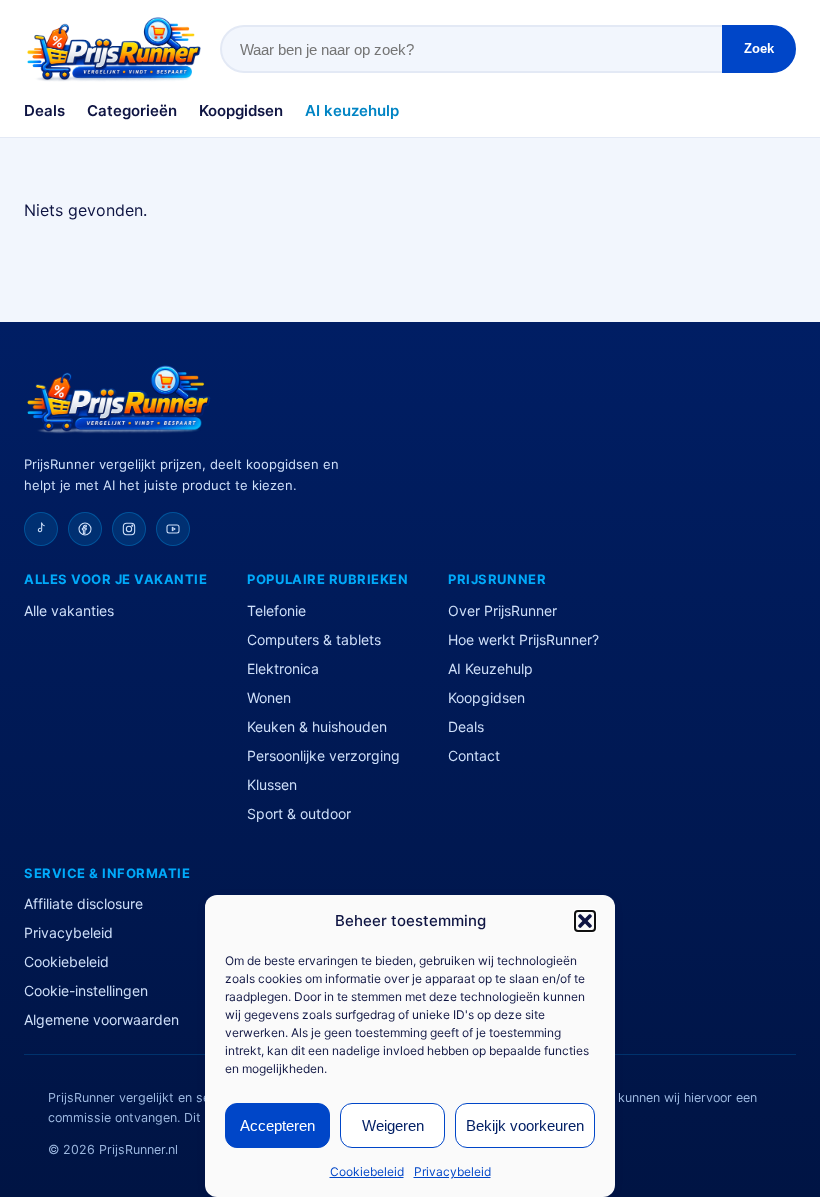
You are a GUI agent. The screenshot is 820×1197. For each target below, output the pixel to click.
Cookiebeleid (367, 1171)
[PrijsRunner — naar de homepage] (114, 49)
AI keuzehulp (352, 110)
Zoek (759, 48)
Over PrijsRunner (502, 610)
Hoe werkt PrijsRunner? (523, 639)
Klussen (272, 784)
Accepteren (277, 1125)
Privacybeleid (452, 1171)
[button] (585, 921)
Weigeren (393, 1125)
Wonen (269, 697)
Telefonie (276, 610)
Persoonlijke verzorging (323, 755)
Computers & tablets (314, 639)
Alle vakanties (69, 610)
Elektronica (283, 668)
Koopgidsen (241, 110)
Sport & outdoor (299, 813)
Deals (44, 110)
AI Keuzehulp (490, 668)
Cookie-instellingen (86, 990)
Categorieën (132, 110)
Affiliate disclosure (83, 903)
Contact (474, 755)
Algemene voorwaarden (101, 1019)
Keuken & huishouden (317, 726)
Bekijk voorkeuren (525, 1125)
